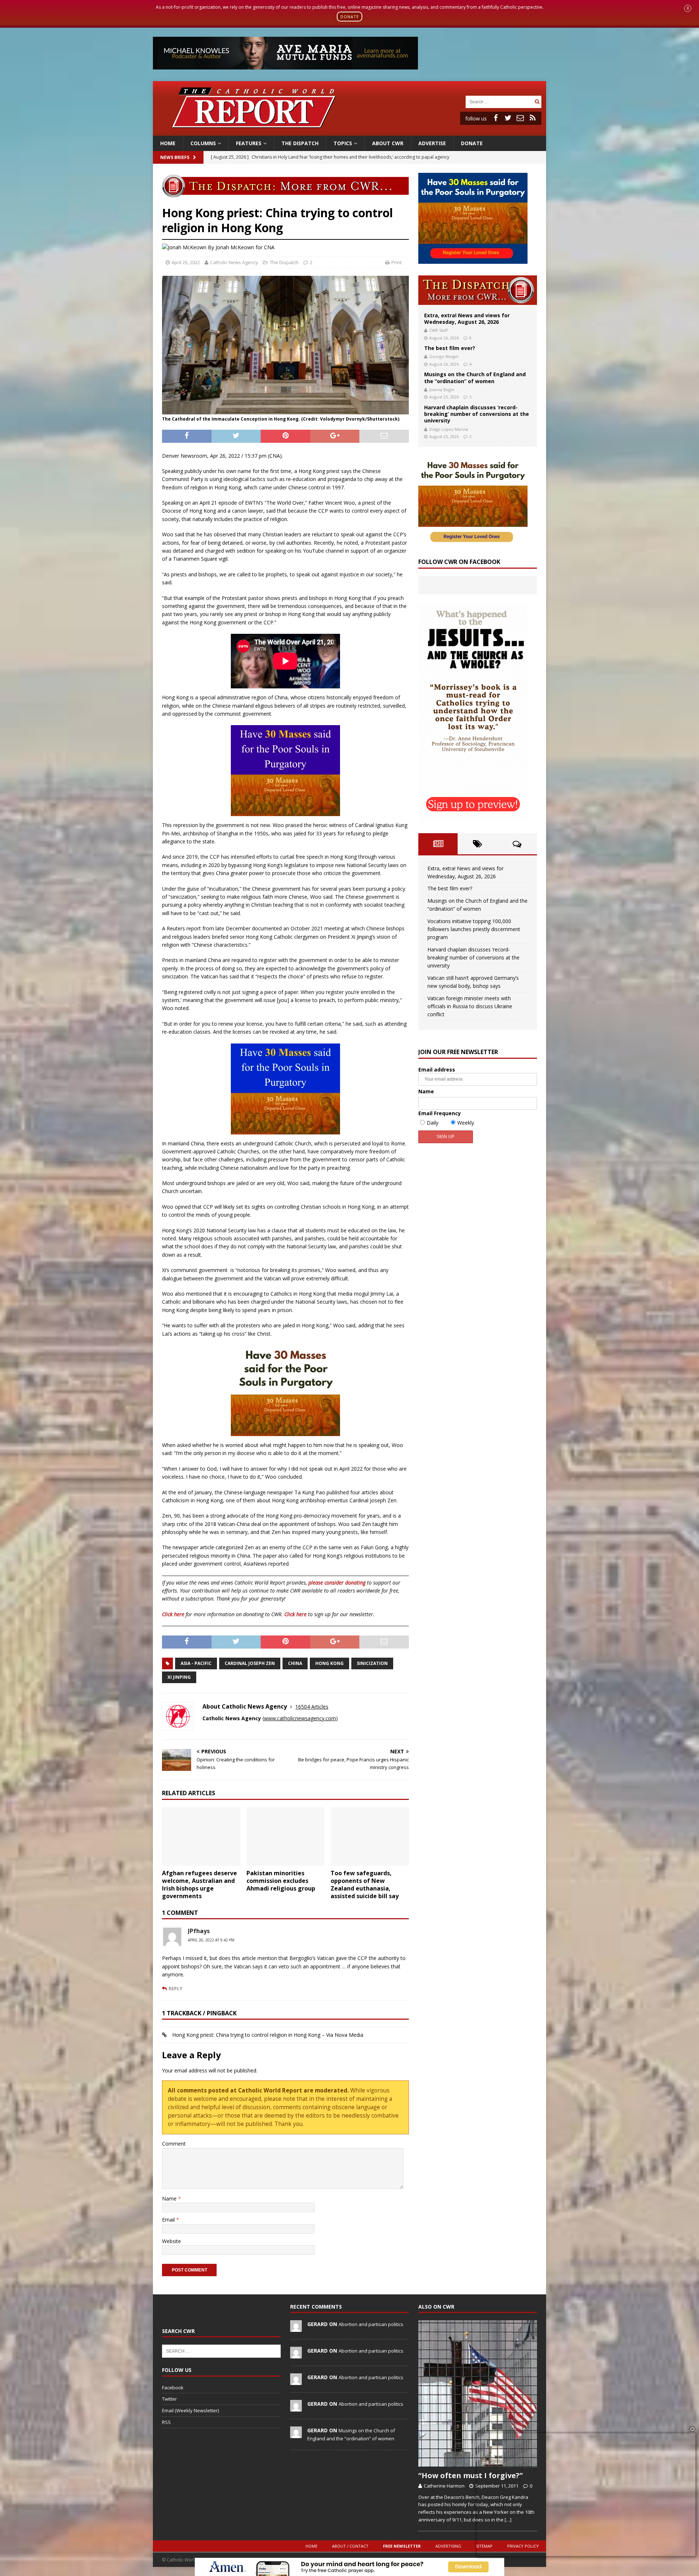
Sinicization (372, 1663)
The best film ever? (450, 348)
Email (169, 2220)
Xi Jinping (179, 1677)
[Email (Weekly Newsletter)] (520, 118)
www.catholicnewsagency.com (300, 1718)
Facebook (173, 2388)
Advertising (448, 2546)
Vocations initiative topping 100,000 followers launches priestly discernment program (474, 929)
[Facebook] (495, 118)
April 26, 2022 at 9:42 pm (211, 1940)
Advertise (432, 143)
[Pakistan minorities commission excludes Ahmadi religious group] (286, 1836)
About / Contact (350, 2546)
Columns (203, 143)
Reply (175, 1988)
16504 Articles (312, 1707)
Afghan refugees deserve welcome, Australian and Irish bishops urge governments (200, 1884)
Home (168, 143)
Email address (437, 1070)
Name (170, 2199)
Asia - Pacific (196, 1663)
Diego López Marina (449, 429)
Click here (173, 1614)
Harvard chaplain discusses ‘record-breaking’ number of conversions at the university (477, 414)
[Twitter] (508, 118)
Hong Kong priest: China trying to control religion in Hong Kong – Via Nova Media (268, 2035)
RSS (166, 2422)
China (295, 1663)
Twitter (169, 2399)
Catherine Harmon (444, 2486)
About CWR (388, 143)
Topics (343, 143)
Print (396, 262)
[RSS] (533, 118)
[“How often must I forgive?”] (478, 2394)
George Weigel (444, 356)
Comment (174, 2144)
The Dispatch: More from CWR (478, 290)
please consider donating (337, 1583)
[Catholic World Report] (349, 131)
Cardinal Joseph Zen (250, 1663)
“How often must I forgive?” (471, 2475)
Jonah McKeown (235, 247)
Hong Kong (329, 1663)
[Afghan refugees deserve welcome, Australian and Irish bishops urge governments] (201, 1836)
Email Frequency (440, 1113)
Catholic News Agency (234, 262)
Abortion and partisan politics (371, 2324)
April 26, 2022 (186, 262)
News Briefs (175, 157)
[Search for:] (499, 101)
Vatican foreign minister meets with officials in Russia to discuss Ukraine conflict (470, 1006)
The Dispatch (300, 143)
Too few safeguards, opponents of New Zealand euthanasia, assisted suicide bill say (365, 1884)
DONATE (350, 17)
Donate (472, 143)
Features (249, 143)
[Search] (537, 102)
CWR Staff (438, 330)
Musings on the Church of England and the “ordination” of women (475, 377)
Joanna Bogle (442, 389)
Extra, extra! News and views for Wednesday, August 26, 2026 (467, 319)
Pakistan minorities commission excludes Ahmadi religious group (281, 1881)
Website (171, 2241)
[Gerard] (296, 2328)
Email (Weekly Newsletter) (190, 2410)
